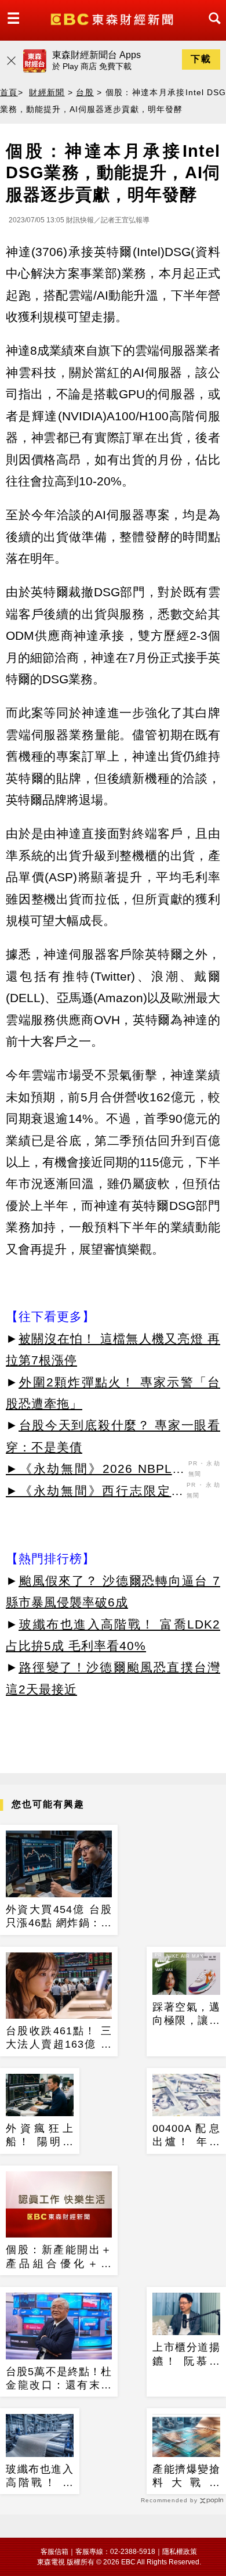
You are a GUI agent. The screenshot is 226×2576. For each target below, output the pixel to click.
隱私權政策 (180, 2552)
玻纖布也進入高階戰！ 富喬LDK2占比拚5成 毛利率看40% (40, 2477)
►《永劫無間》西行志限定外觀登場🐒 (95, 1493)
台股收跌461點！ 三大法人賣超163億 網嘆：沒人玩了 (59, 2038)
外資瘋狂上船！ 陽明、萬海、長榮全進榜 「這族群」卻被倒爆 (40, 2136)
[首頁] (113, 18)
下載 (201, 59)
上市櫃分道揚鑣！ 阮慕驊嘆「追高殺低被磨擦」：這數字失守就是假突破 (186, 2355)
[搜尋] (212, 29)
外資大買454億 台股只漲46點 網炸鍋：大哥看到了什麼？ (59, 1917)
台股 (85, 92)
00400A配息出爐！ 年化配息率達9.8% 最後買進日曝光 (186, 2136)
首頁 (9, 92)
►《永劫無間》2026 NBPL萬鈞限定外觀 (96, 1471)
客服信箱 (54, 2552)
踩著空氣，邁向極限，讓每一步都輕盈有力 (186, 2015)
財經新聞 (47, 92)
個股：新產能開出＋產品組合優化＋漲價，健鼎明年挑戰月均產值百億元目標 (59, 2257)
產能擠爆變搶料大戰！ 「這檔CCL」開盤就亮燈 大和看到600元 (186, 2477)
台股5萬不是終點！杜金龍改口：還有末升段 (59, 2379)
